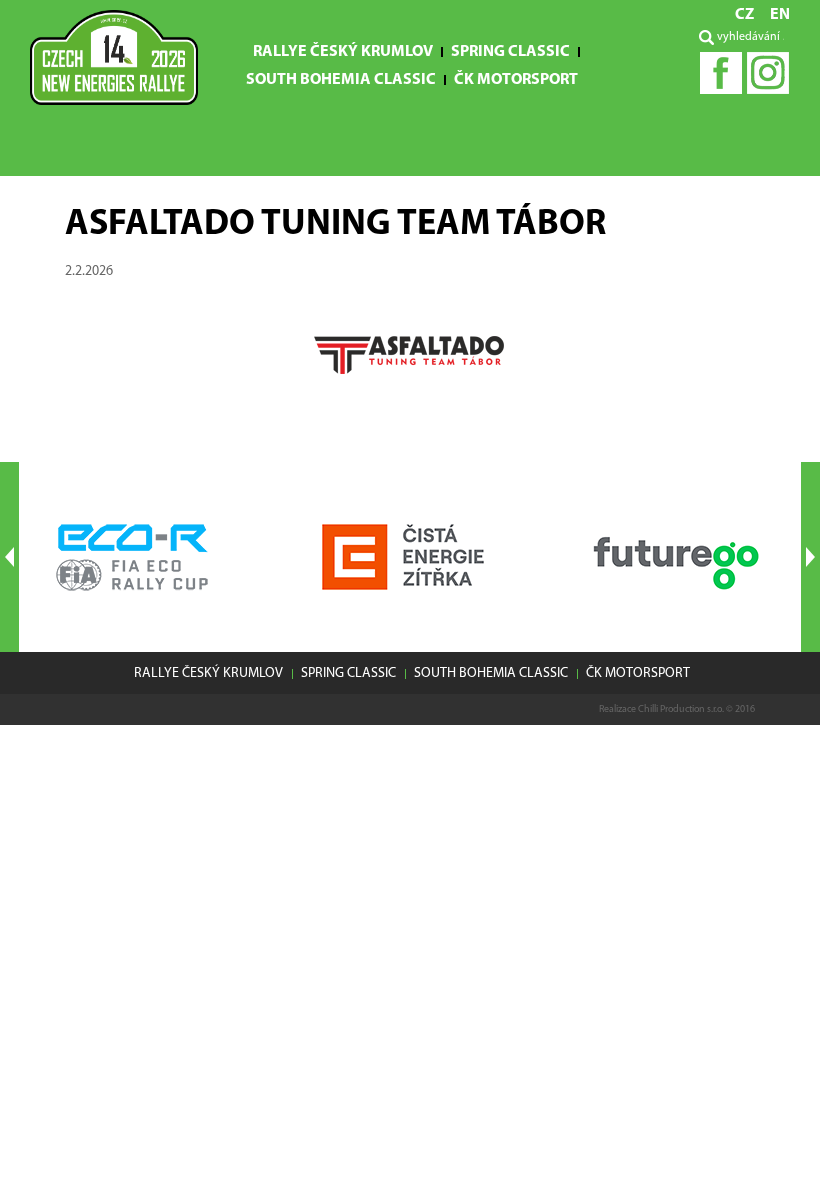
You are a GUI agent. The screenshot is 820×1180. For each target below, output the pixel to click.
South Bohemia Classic (341, 80)
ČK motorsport (516, 80)
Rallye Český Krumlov (343, 52)
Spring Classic (510, 52)
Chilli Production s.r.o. (681, 709)
